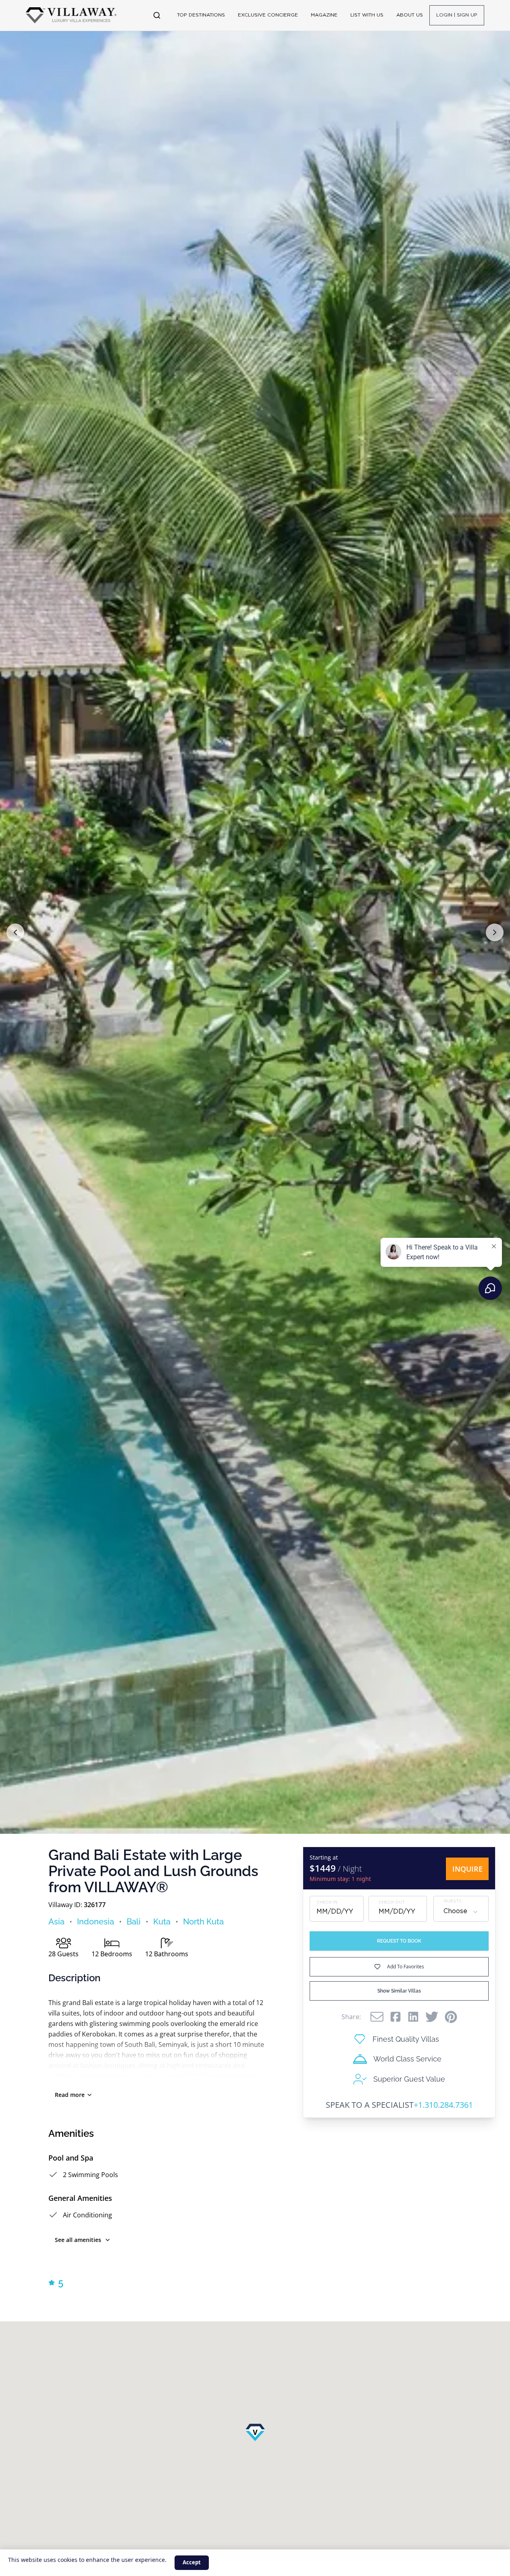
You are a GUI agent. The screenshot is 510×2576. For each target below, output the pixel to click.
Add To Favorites (406, 1967)
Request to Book (399, 1941)
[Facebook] (396, 2017)
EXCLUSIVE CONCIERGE (268, 15)
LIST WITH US (367, 15)
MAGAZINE (324, 15)
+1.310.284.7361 (443, 2105)
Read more (70, 2095)
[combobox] (461, 1912)
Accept (192, 2562)
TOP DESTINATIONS (201, 15)
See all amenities (78, 2240)
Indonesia (96, 1922)
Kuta (162, 1922)
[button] (15, 932)
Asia (56, 1922)
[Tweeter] (432, 2017)
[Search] (157, 15)
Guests (453, 1902)
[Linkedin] (413, 2017)
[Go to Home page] (71, 15)
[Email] (377, 2017)
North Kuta (203, 1922)
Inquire (467, 1869)
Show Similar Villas (399, 1991)
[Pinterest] (451, 2017)
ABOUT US (410, 15)
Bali (134, 1922)
